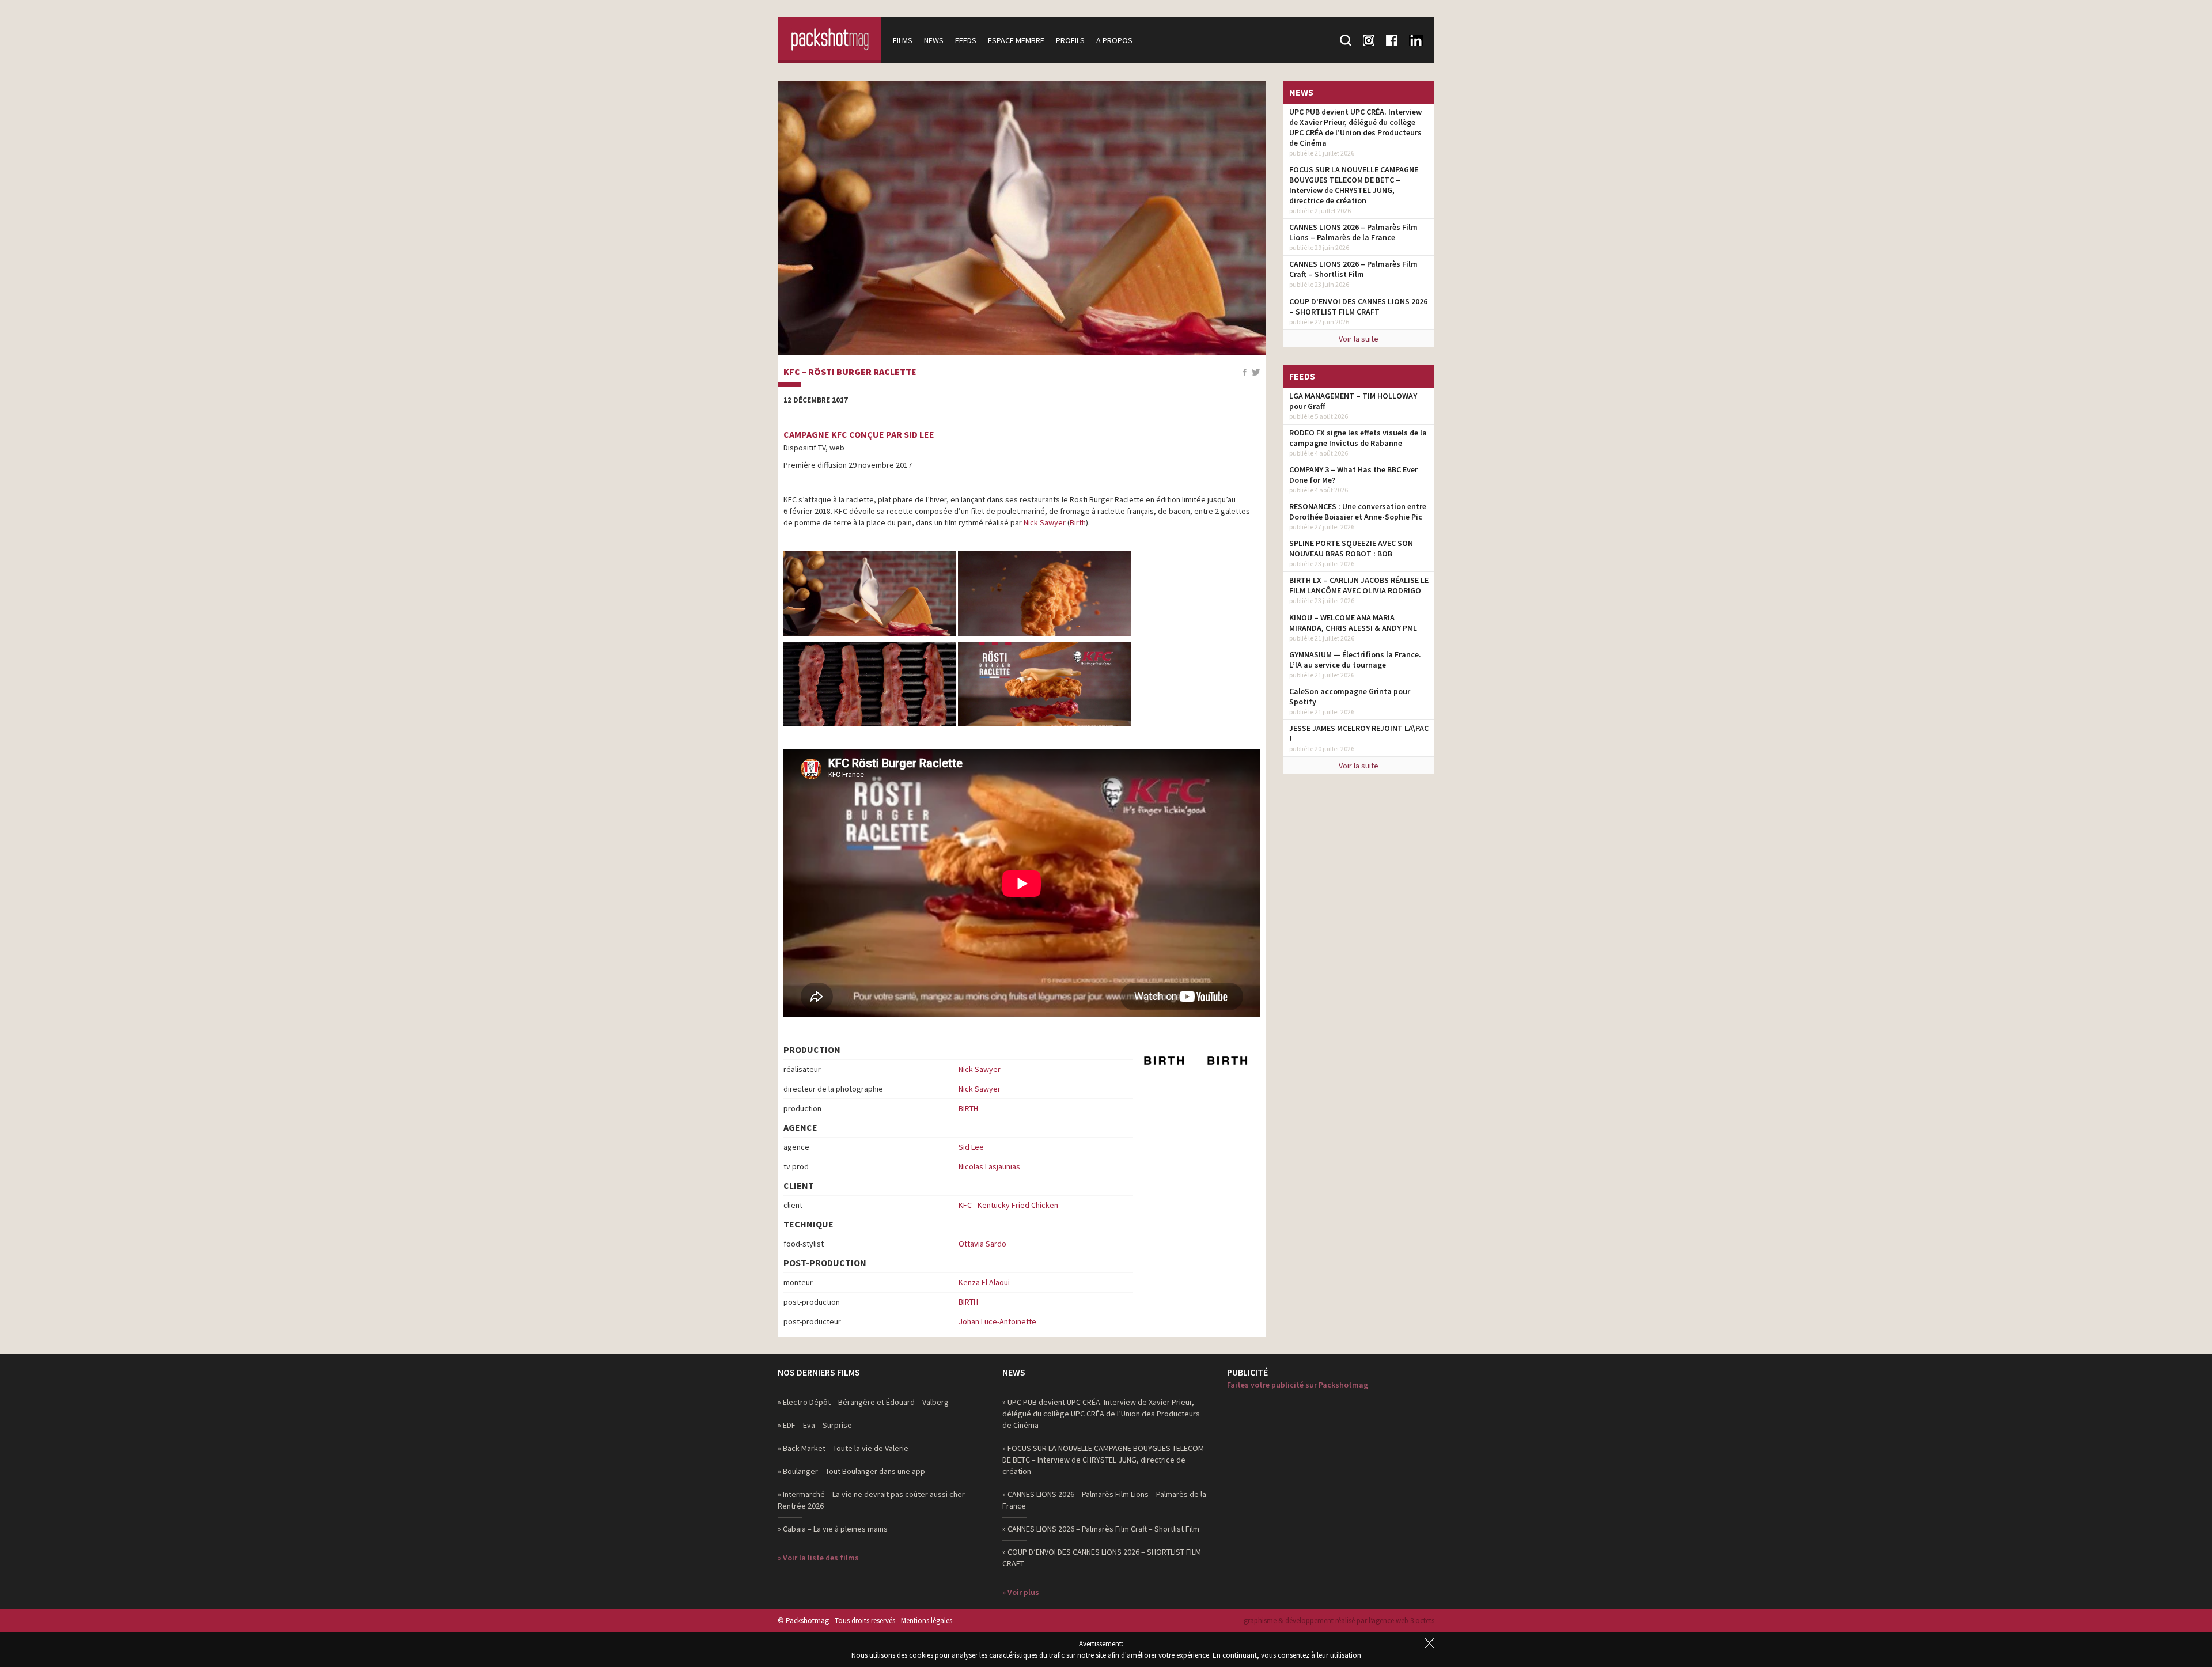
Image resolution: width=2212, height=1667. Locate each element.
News (934, 40)
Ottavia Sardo (982, 1244)
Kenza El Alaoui (984, 1282)
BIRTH (968, 1108)
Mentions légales (927, 1621)
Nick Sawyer (1045, 522)
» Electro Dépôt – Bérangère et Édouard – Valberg (863, 1402)
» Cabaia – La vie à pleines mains (833, 1529)
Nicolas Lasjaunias (989, 1166)
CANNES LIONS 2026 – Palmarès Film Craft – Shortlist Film (1353, 269)
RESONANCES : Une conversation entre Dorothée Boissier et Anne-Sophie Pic (1358, 512)
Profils (1070, 40)
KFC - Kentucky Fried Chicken (1008, 1205)
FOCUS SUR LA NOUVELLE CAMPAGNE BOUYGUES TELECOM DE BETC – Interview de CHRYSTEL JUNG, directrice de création (1354, 185)
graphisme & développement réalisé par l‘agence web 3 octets (1339, 1621)
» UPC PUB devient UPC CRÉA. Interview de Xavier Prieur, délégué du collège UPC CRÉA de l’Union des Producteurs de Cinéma (1101, 1414)
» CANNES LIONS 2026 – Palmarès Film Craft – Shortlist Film (1101, 1529)
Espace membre (1016, 40)
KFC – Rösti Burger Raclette (850, 372)
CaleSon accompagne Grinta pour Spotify (1350, 696)
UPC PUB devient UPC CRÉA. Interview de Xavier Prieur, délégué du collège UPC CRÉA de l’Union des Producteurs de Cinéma (1355, 127)
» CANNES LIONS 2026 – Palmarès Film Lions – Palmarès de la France (1104, 1500)
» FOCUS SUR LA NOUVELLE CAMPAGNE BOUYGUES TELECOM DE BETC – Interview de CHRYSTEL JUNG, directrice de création (1103, 1460)
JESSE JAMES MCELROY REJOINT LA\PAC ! (1359, 733)
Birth (1078, 522)
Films (903, 40)
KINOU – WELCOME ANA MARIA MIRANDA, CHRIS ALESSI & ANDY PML (1353, 623)
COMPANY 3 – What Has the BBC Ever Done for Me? (1353, 475)
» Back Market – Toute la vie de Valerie (843, 1448)
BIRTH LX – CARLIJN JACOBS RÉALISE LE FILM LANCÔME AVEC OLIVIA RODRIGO (1359, 585)
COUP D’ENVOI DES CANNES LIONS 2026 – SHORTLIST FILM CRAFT (1358, 306)
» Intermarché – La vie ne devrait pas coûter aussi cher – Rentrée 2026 (874, 1500)
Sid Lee (971, 1147)
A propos (1114, 40)
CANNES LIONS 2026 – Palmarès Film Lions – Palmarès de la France (1353, 232)
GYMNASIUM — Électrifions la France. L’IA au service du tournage (1355, 660)
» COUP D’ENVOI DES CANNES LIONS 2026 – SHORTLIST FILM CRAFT (1102, 1558)
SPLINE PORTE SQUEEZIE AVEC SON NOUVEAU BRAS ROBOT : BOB (1351, 548)
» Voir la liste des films (818, 1558)
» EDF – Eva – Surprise (815, 1425)
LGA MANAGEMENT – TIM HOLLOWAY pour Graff (1353, 401)
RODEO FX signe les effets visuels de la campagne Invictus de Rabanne (1358, 438)
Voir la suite (1359, 339)
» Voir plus (1021, 1592)
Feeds (966, 40)
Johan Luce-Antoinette (997, 1321)
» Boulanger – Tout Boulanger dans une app (851, 1471)
